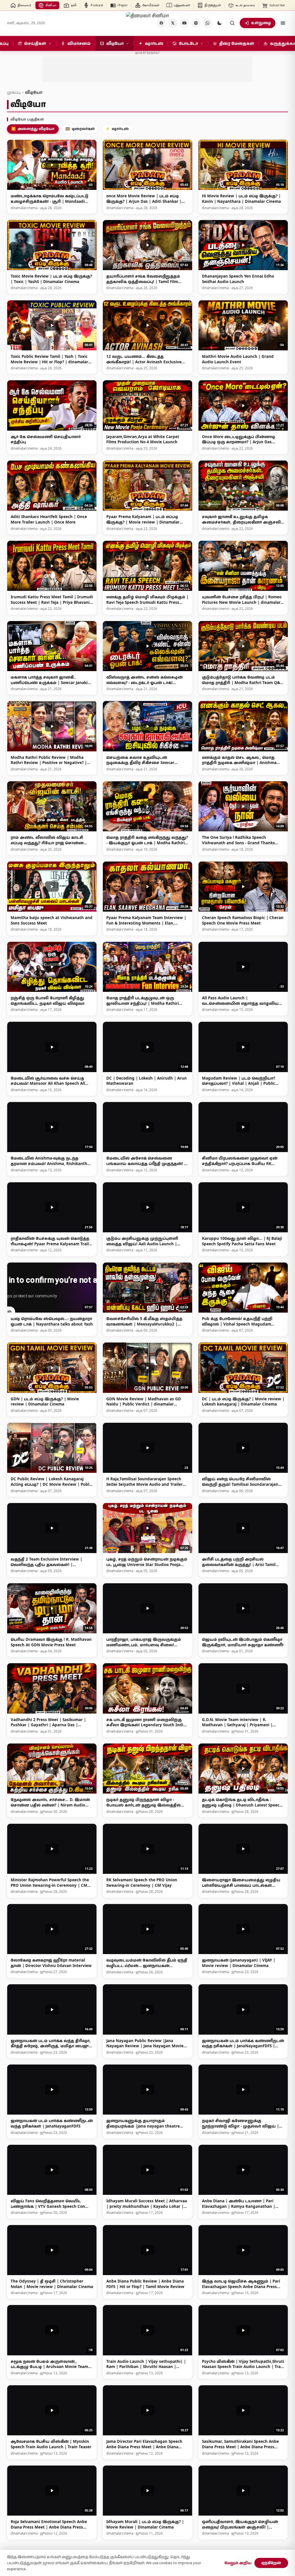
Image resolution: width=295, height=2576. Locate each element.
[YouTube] (184, 23)
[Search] (232, 23)
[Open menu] (283, 23)
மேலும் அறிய (238, 2563)
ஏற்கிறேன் (271, 2563)
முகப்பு (14, 92)
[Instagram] (196, 23)
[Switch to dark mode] (220, 23)
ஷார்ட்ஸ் (117, 129)
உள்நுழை (261, 23)
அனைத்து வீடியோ (33, 129)
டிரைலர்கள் (80, 129)
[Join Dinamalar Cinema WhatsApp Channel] (207, 23)
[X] (173, 23)
